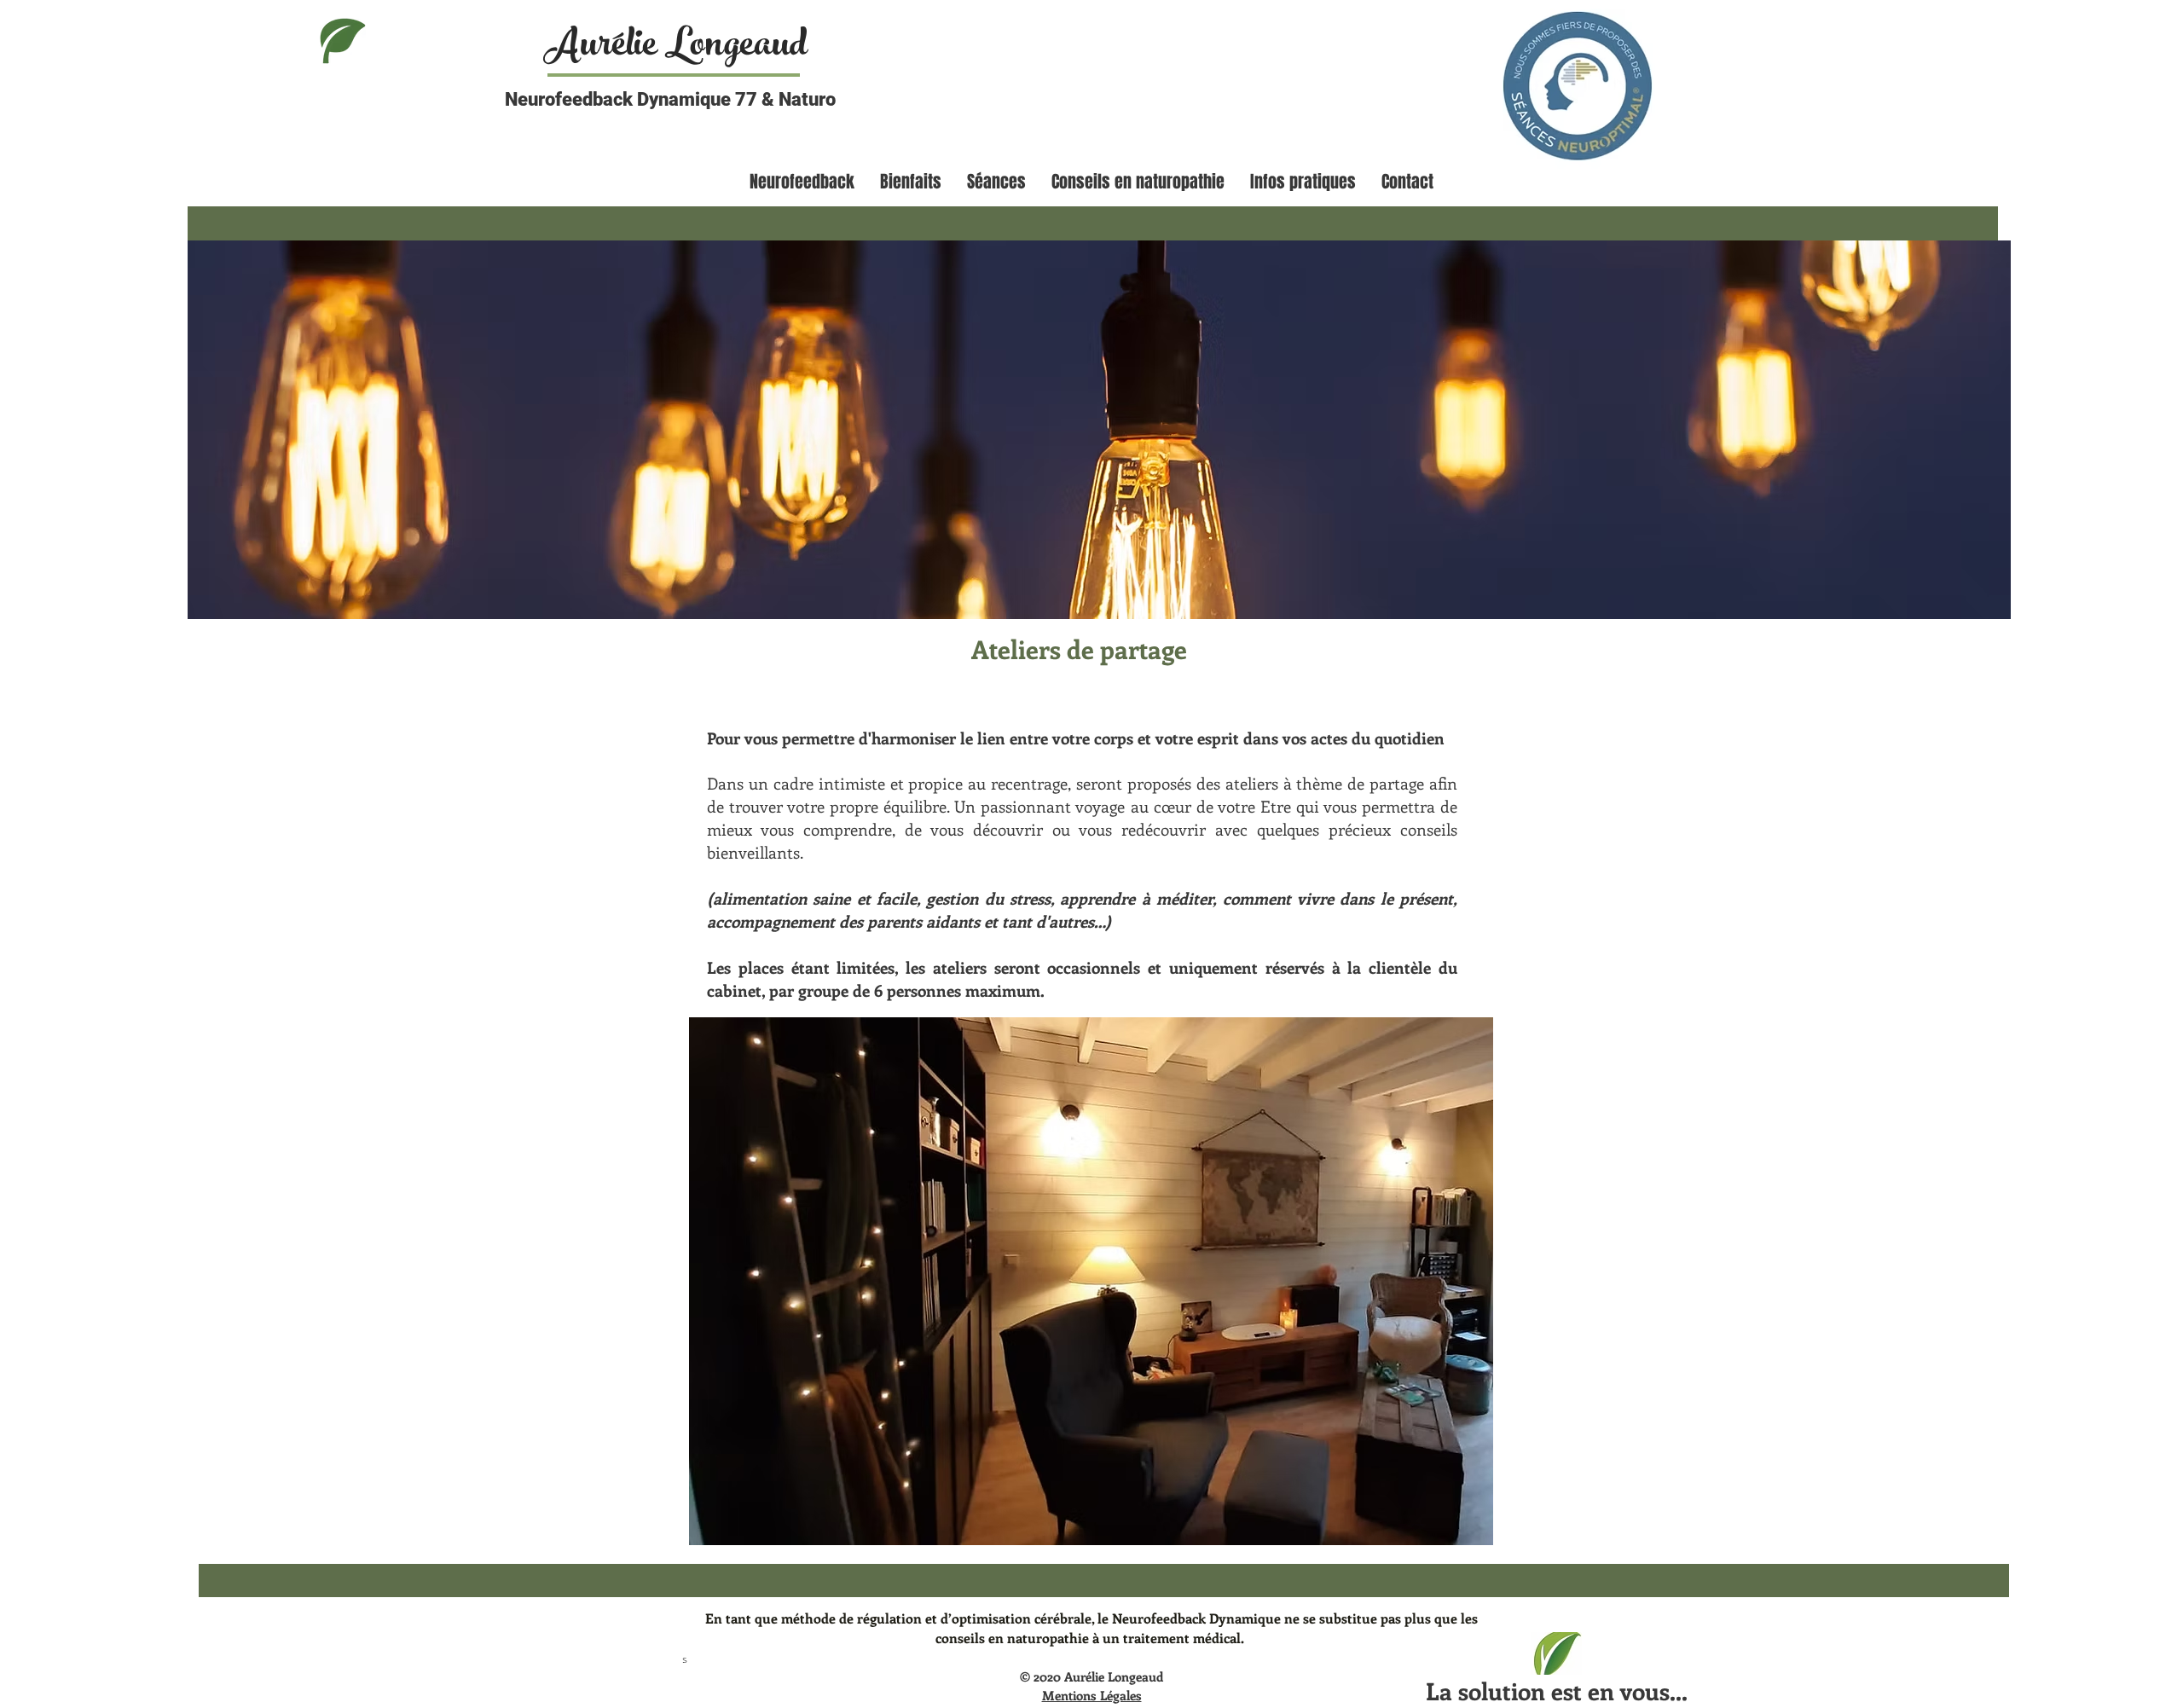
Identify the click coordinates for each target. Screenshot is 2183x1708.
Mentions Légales (1092, 1695)
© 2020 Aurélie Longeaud (1091, 1676)
